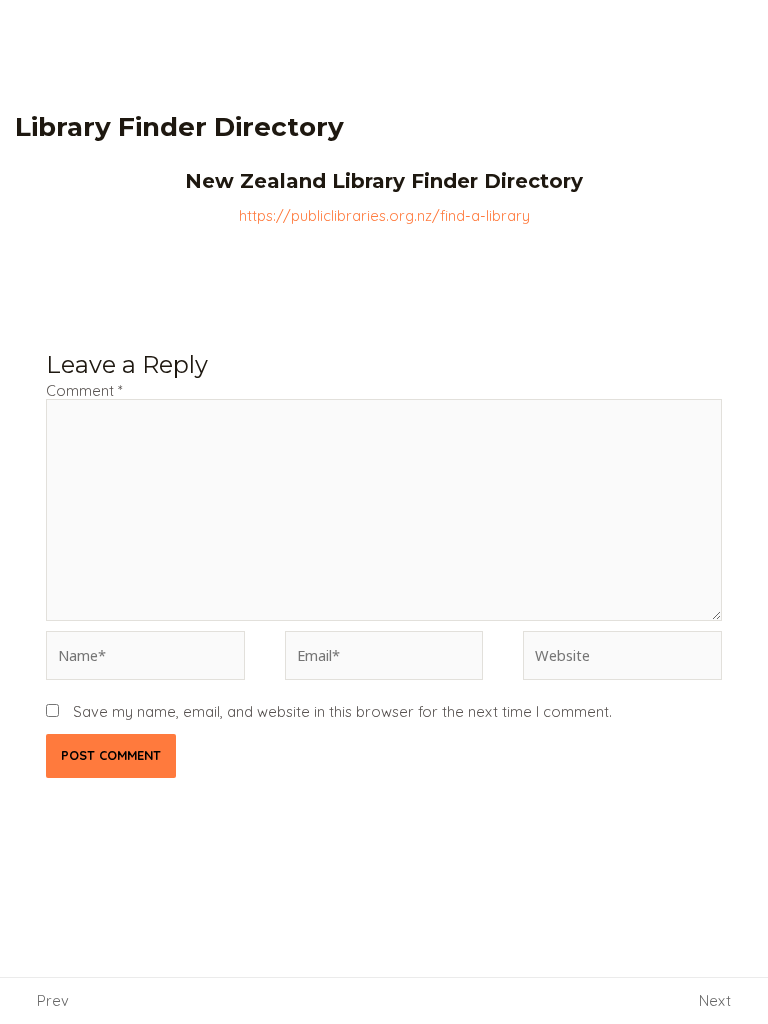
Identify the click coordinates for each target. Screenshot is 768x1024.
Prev (53, 1000)
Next (715, 1000)
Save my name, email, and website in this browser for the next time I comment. (342, 711)
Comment (84, 390)
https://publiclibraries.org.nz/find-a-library (384, 215)
